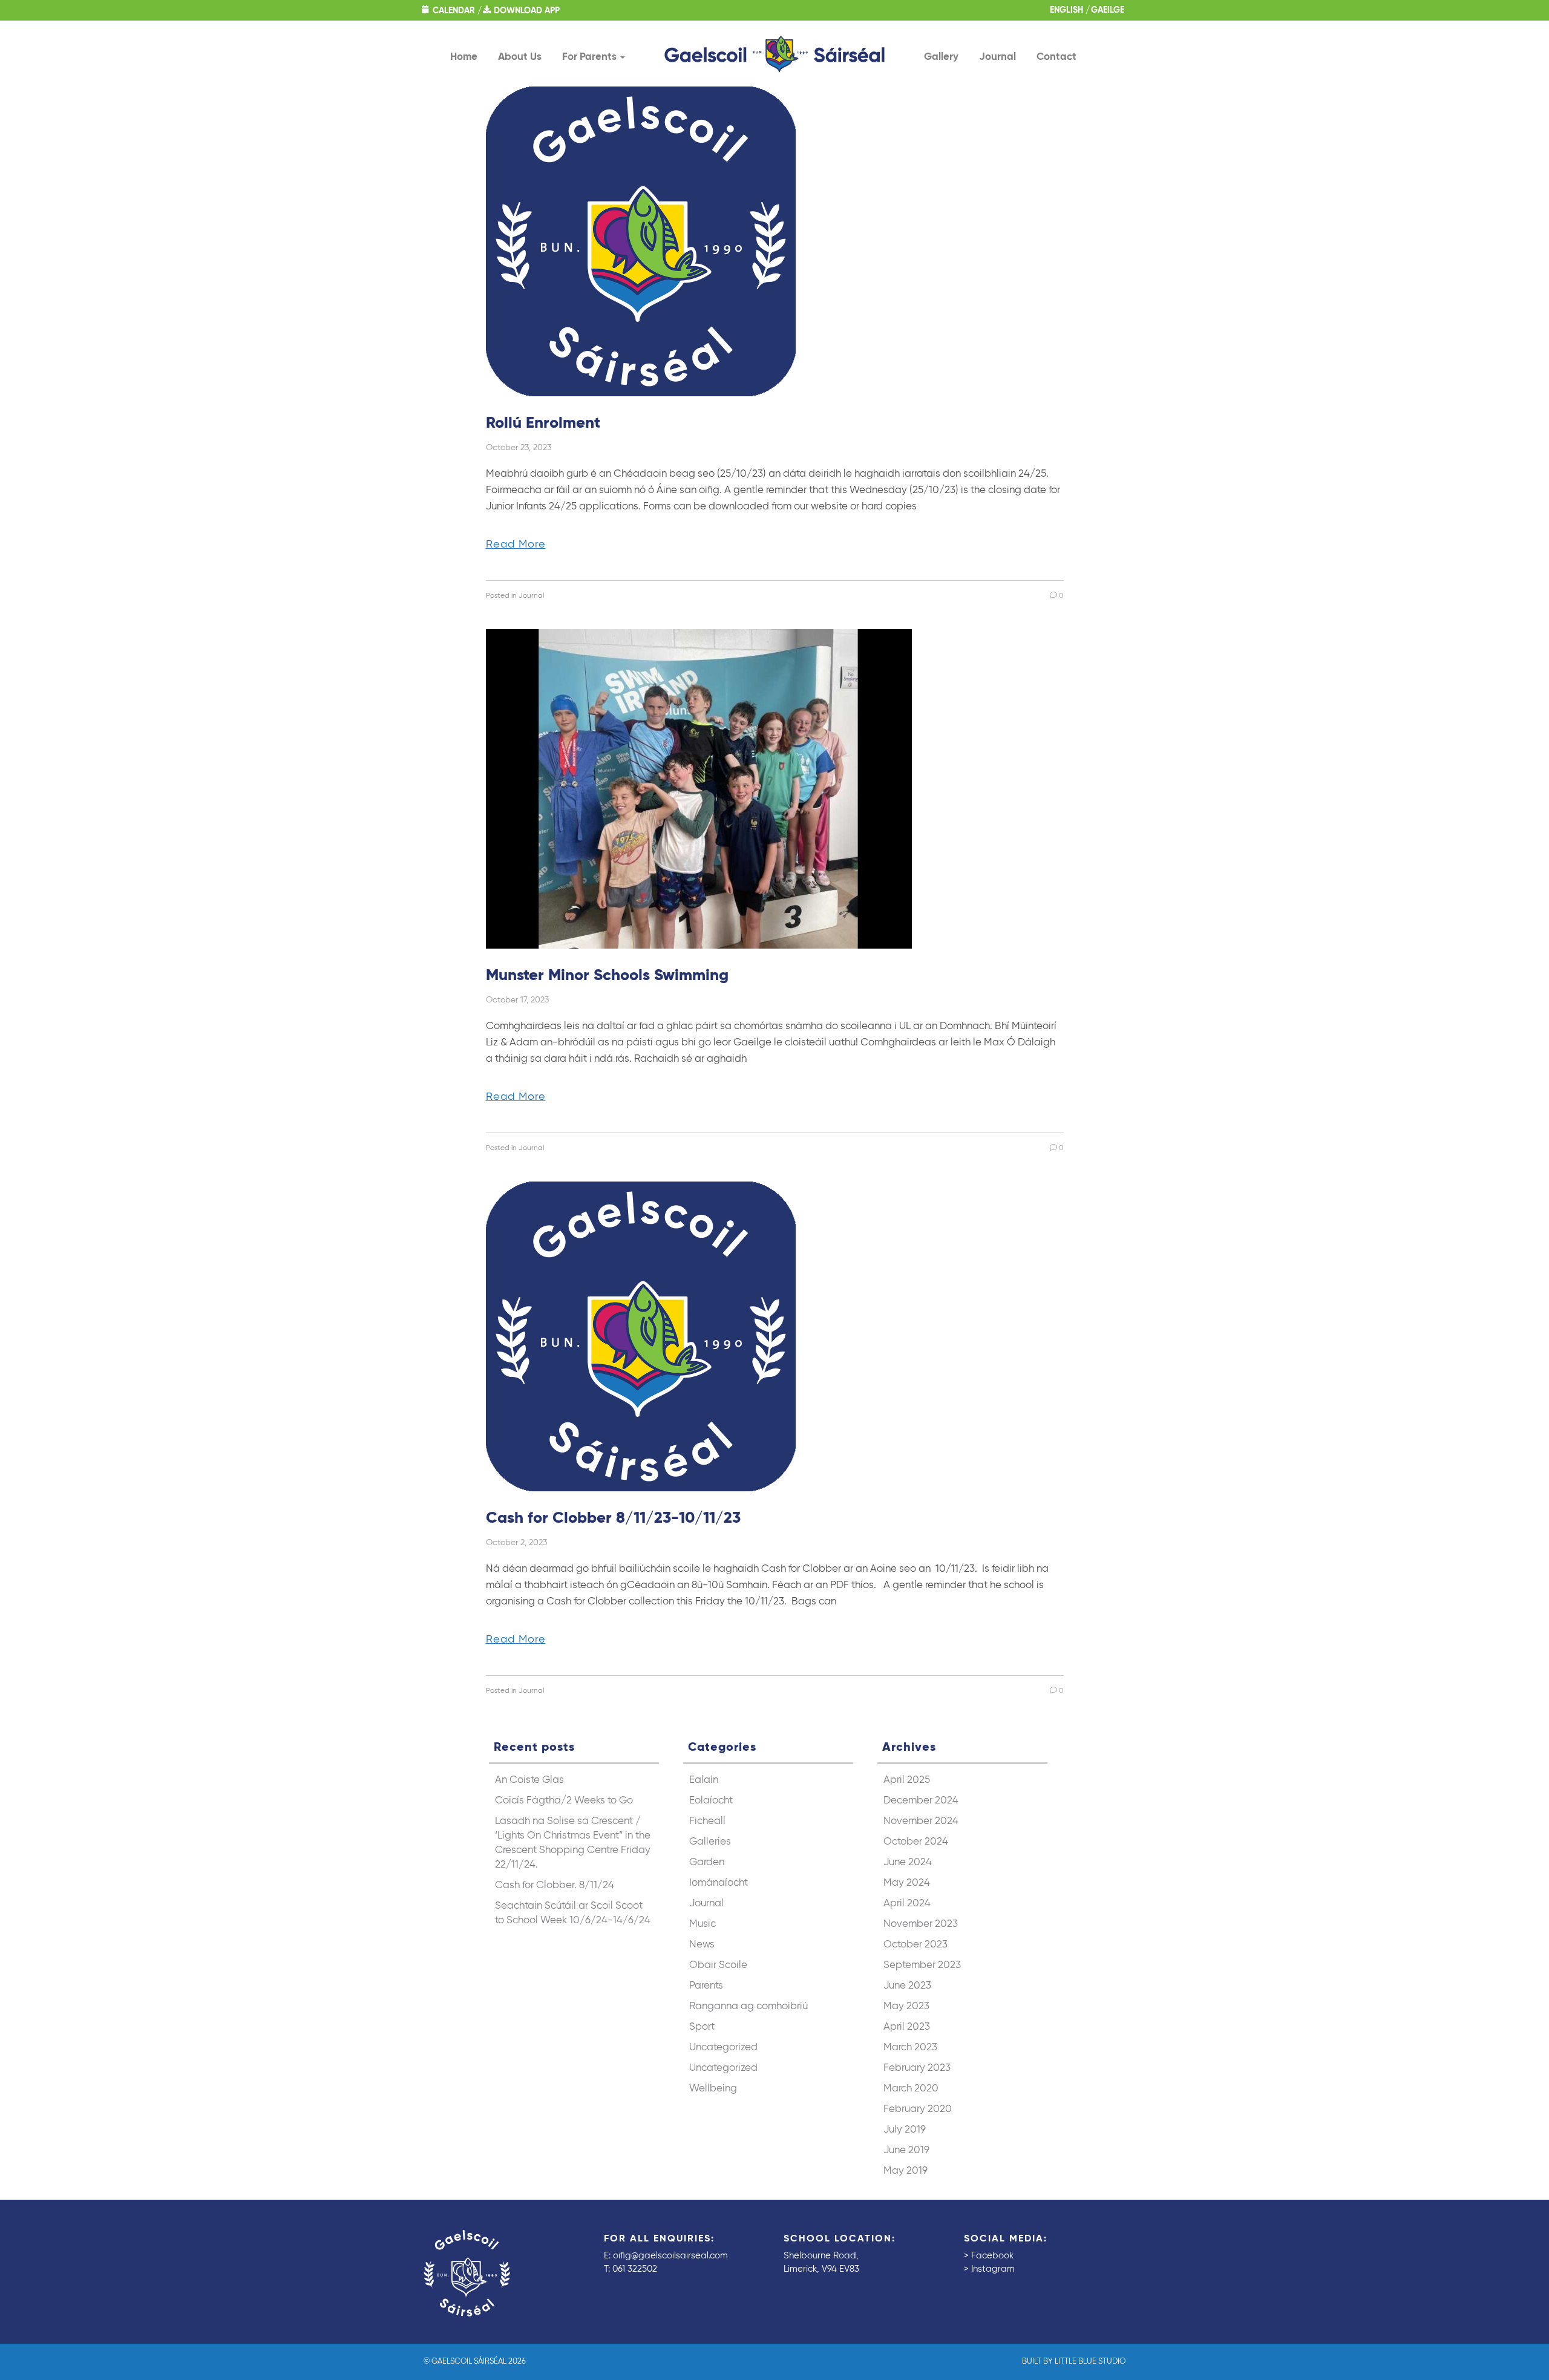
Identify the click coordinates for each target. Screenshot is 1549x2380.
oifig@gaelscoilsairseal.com (670, 2256)
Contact (1056, 57)
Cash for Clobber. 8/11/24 (555, 1885)
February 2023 (917, 2068)
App (527, 11)
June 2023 (907, 1986)
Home (464, 57)
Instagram (993, 2269)
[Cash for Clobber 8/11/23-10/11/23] (641, 1336)
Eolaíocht (711, 1801)
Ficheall (707, 1821)
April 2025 (907, 1780)
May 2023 (906, 2006)
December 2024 (921, 1801)
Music (702, 1924)
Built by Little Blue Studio (1074, 2362)
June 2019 (906, 2150)
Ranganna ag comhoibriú (748, 2006)
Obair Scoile (718, 1965)
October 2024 (916, 1842)
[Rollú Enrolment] (641, 241)
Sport (702, 2027)
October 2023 (915, 1945)
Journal (997, 57)
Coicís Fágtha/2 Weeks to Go (564, 1801)
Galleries (710, 1842)
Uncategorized (723, 2048)
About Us (520, 57)
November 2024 (921, 1821)
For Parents (591, 57)
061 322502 (635, 2269)
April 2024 (907, 1904)
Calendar (454, 11)
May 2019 (905, 2171)
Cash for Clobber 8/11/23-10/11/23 (613, 1519)
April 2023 (907, 2027)
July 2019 (905, 2130)
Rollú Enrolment (543, 423)
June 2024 (908, 1862)
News (702, 1945)
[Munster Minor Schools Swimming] (699, 789)
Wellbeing (713, 2089)
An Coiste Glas (529, 1780)
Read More (516, 544)
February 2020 (918, 2109)
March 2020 (911, 2089)
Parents (706, 1986)
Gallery (941, 57)
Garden (707, 1862)
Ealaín (704, 1780)
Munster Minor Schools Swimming (607, 976)
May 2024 (907, 1883)
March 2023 (910, 2048)
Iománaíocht (719, 1883)
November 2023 (921, 1924)
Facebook (992, 2256)
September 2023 (922, 1965)
